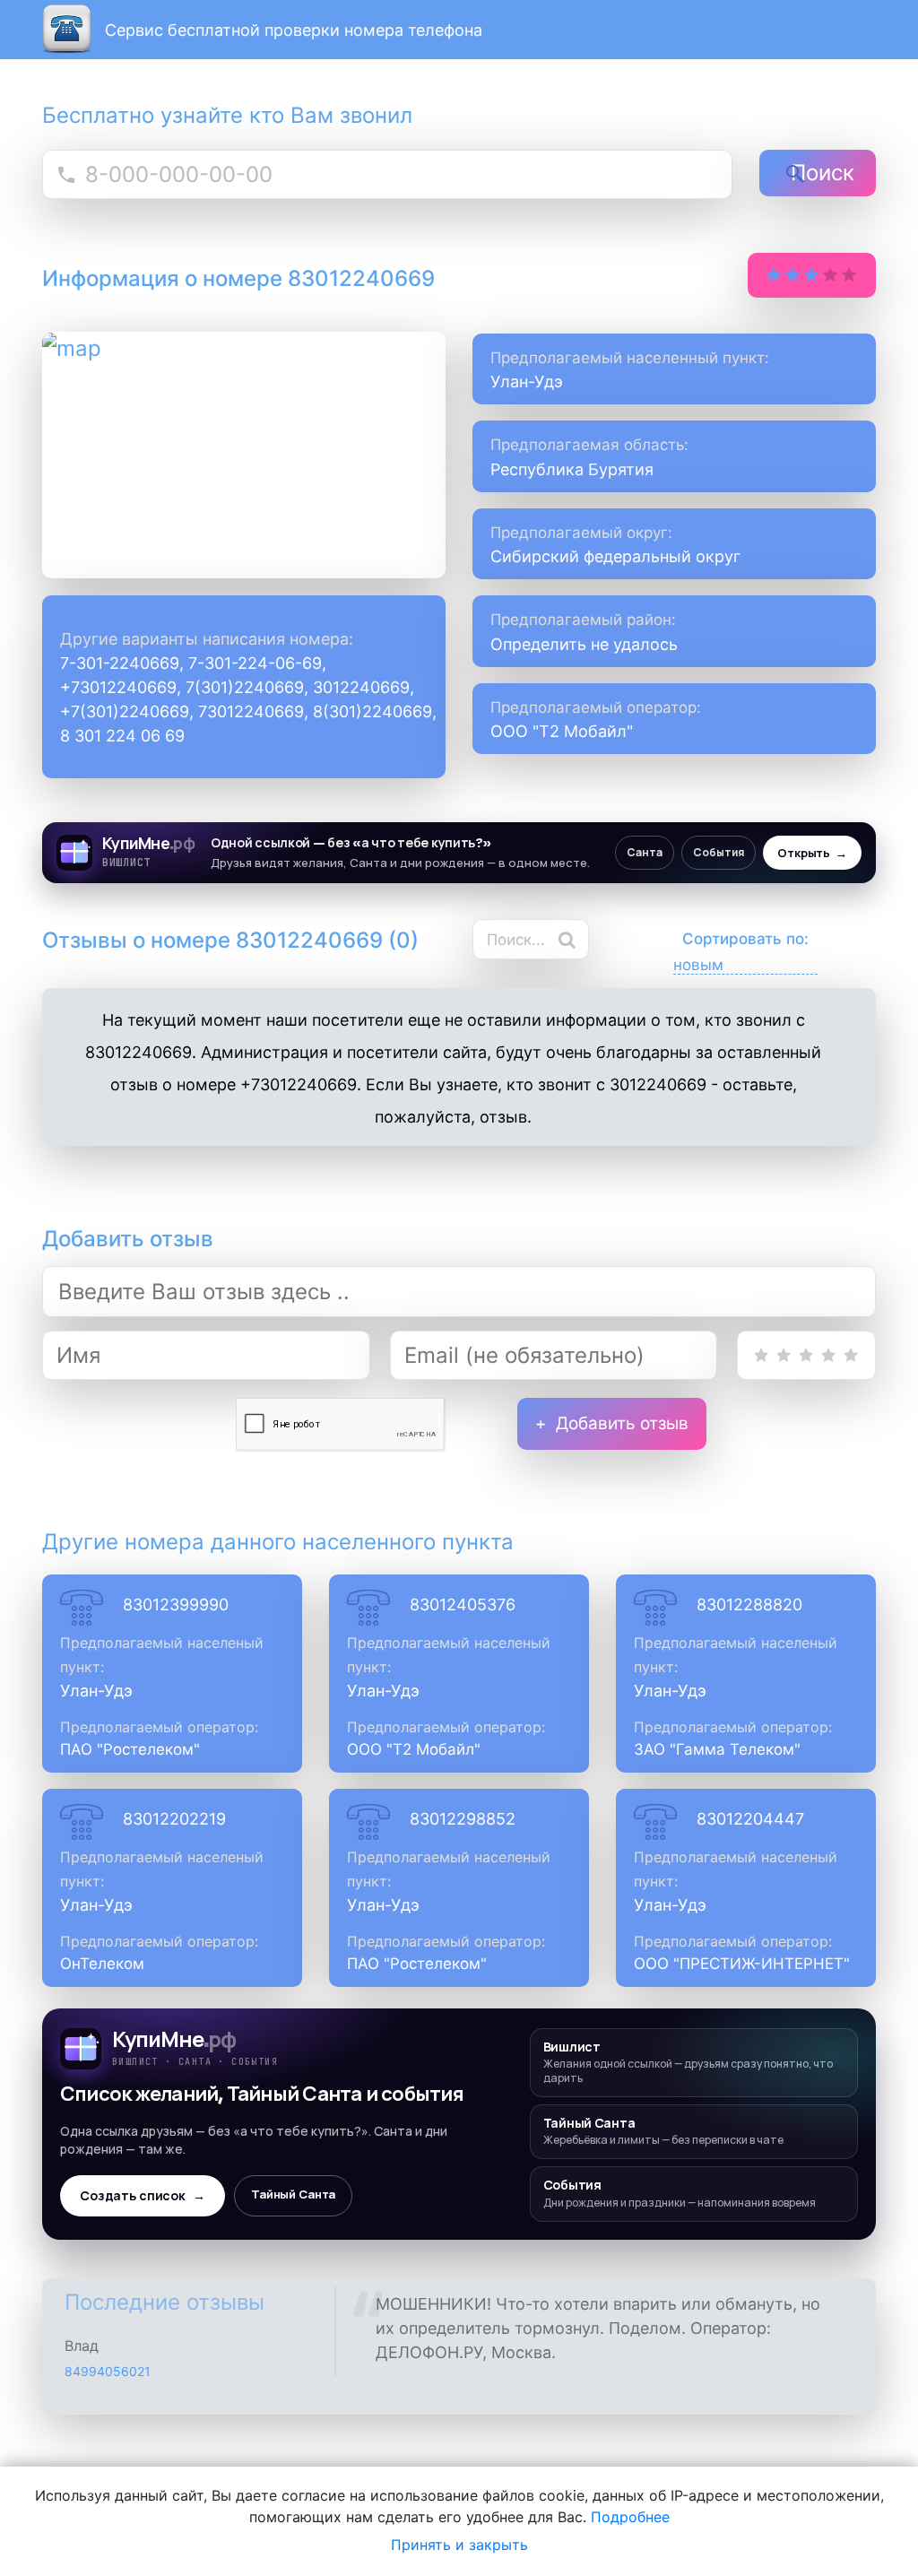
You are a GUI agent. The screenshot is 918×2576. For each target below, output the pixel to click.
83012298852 (463, 1819)
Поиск (823, 173)
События (719, 852)
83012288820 (749, 1605)
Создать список (143, 2196)
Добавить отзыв (622, 1423)
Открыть (812, 853)
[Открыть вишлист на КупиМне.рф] (459, 853)
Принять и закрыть (459, 2545)
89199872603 (107, 2377)
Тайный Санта (293, 2194)
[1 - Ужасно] (762, 1355)
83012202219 (174, 1819)
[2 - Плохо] (784, 1355)
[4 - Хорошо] (829, 1355)
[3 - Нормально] (806, 1355)
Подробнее (630, 2517)
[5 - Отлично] (851, 1355)
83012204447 (750, 1819)
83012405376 (463, 1605)
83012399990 (176, 1605)
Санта (645, 852)
